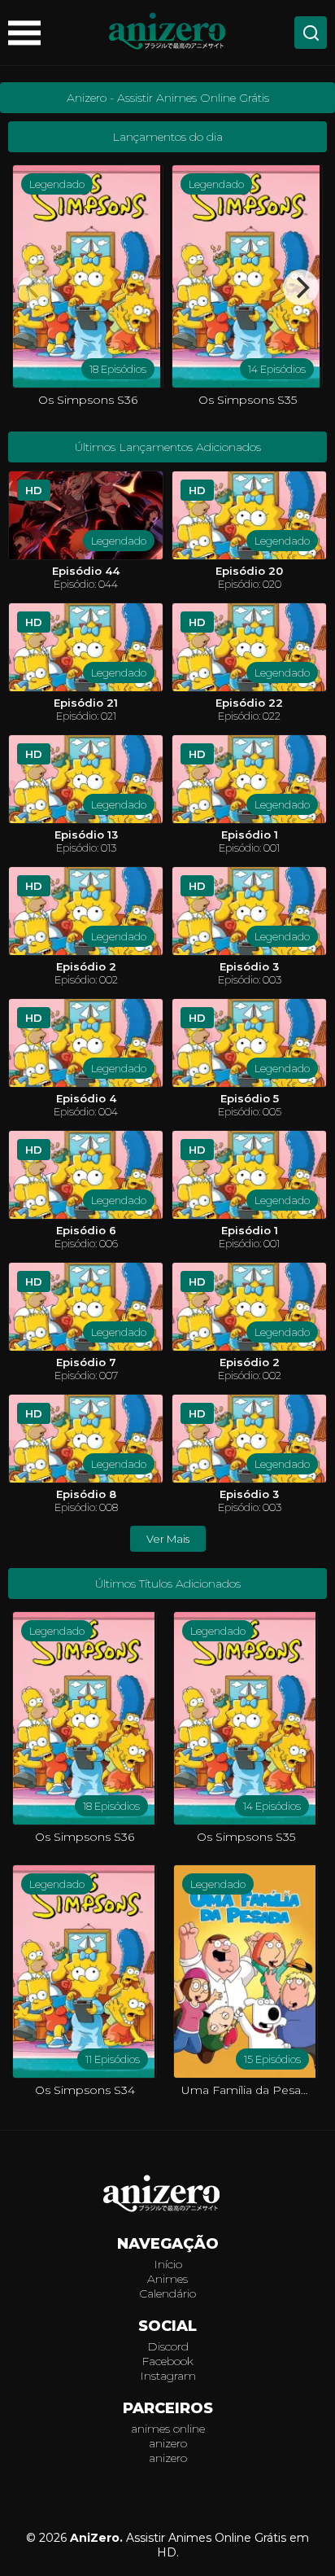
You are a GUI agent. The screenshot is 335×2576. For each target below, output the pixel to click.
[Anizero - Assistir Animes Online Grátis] (167, 2195)
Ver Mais (168, 1539)
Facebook (167, 2361)
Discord (168, 2346)
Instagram (168, 2376)
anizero (168, 2443)
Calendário (167, 2293)
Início (168, 2264)
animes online (168, 2429)
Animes (167, 2279)
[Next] (301, 287)
